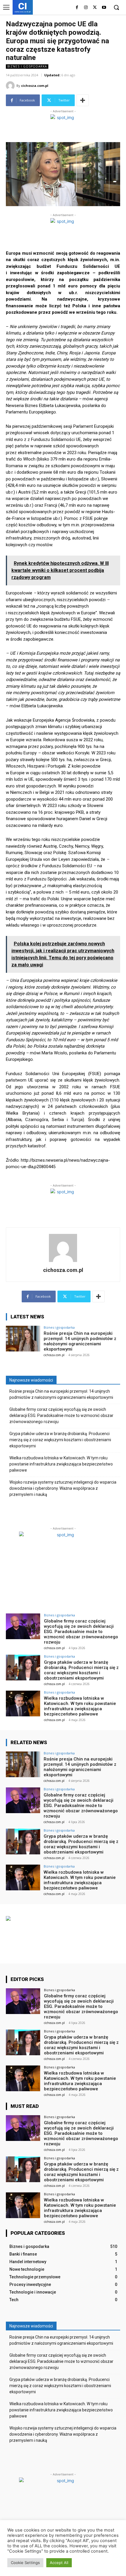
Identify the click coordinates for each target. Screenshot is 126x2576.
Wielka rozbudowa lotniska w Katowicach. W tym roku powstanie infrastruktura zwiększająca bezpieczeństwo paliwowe (61, 1464)
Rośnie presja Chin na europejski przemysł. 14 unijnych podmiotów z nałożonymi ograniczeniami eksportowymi (80, 1341)
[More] (83, 100)
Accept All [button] (59, 2563)
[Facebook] (77, 8)
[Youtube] (104, 8)
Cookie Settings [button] (25, 2563)
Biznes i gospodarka (27, 66)
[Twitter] (95, 8)
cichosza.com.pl (35, 86)
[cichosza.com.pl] (11, 86)
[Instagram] (86, 8)
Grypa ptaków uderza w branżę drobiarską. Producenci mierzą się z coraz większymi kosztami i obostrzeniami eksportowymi (60, 1440)
